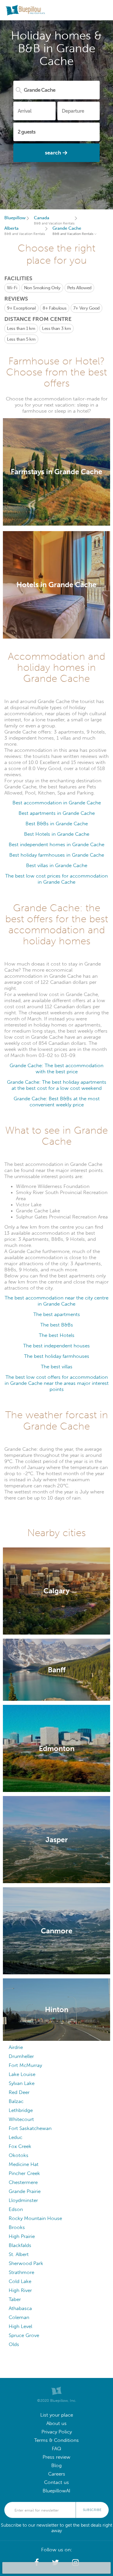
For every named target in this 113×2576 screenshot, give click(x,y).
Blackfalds (20, 2245)
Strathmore (21, 2272)
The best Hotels (57, 1335)
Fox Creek (20, 2146)
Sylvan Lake (22, 2083)
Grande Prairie (25, 2191)
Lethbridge (21, 2110)
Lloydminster (23, 2200)
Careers (57, 2474)
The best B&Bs (57, 1325)
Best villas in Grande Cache (57, 865)
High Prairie (22, 2236)
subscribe (92, 2510)
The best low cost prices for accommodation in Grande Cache (57, 879)
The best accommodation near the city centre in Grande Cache (57, 1301)
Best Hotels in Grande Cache (57, 834)
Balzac (16, 2101)
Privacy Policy (57, 2432)
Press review (57, 2457)
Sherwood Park (26, 2263)
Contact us (57, 2482)
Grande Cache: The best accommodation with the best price (57, 1069)
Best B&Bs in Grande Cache (57, 824)
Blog (57, 2466)
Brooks (17, 2227)
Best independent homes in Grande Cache (57, 845)
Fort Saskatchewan (30, 2128)
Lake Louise (22, 2074)
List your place (57, 2415)
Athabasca (20, 2308)
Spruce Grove (24, 2335)
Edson (16, 2209)
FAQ (57, 2449)
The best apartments (57, 1314)
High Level (20, 2326)
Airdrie (16, 2047)
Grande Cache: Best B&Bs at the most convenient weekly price (57, 1102)
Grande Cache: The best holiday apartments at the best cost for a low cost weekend (57, 1085)
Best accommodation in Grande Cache (57, 803)
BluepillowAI (57, 2491)
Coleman (19, 2317)
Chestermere (23, 2182)
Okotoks (19, 2155)
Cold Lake (20, 2281)
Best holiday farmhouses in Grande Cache (57, 855)
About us (57, 2423)
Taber (15, 2299)
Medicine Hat (24, 2164)
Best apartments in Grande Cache (57, 813)
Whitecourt (21, 2119)
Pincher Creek (24, 2173)
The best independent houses (57, 1346)
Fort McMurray (25, 2065)
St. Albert (19, 2254)
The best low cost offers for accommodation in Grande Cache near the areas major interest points (57, 1383)
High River (20, 2290)
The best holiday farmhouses (57, 1356)
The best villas (57, 1367)
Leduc (16, 2137)
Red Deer (19, 2092)
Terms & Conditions (57, 2440)
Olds (14, 2344)
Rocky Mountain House (35, 2218)
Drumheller (21, 2056)
